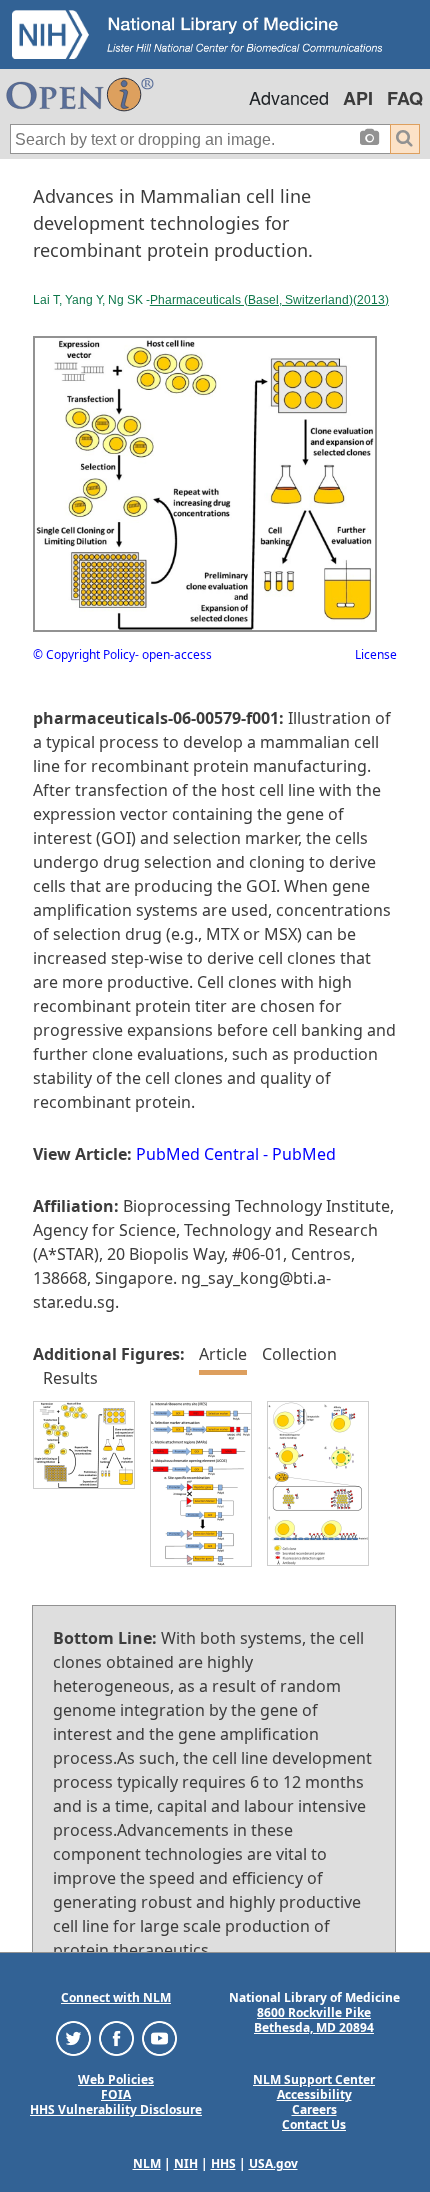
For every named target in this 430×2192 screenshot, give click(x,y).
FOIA (116, 2094)
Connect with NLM (116, 1997)
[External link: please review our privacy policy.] (73, 2037)
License (376, 654)
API (358, 98)
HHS (223, 2163)
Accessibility (314, 2094)
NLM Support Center (314, 2079)
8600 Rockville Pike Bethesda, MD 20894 (314, 2020)
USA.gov (273, 2163)
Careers (314, 2109)
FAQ (405, 98)
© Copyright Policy (84, 654)
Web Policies (116, 2079)
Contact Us (314, 2124)
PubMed (304, 1154)
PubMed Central (197, 1154)
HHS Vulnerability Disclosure (116, 2109)
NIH (186, 2163)
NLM (147, 2163)
